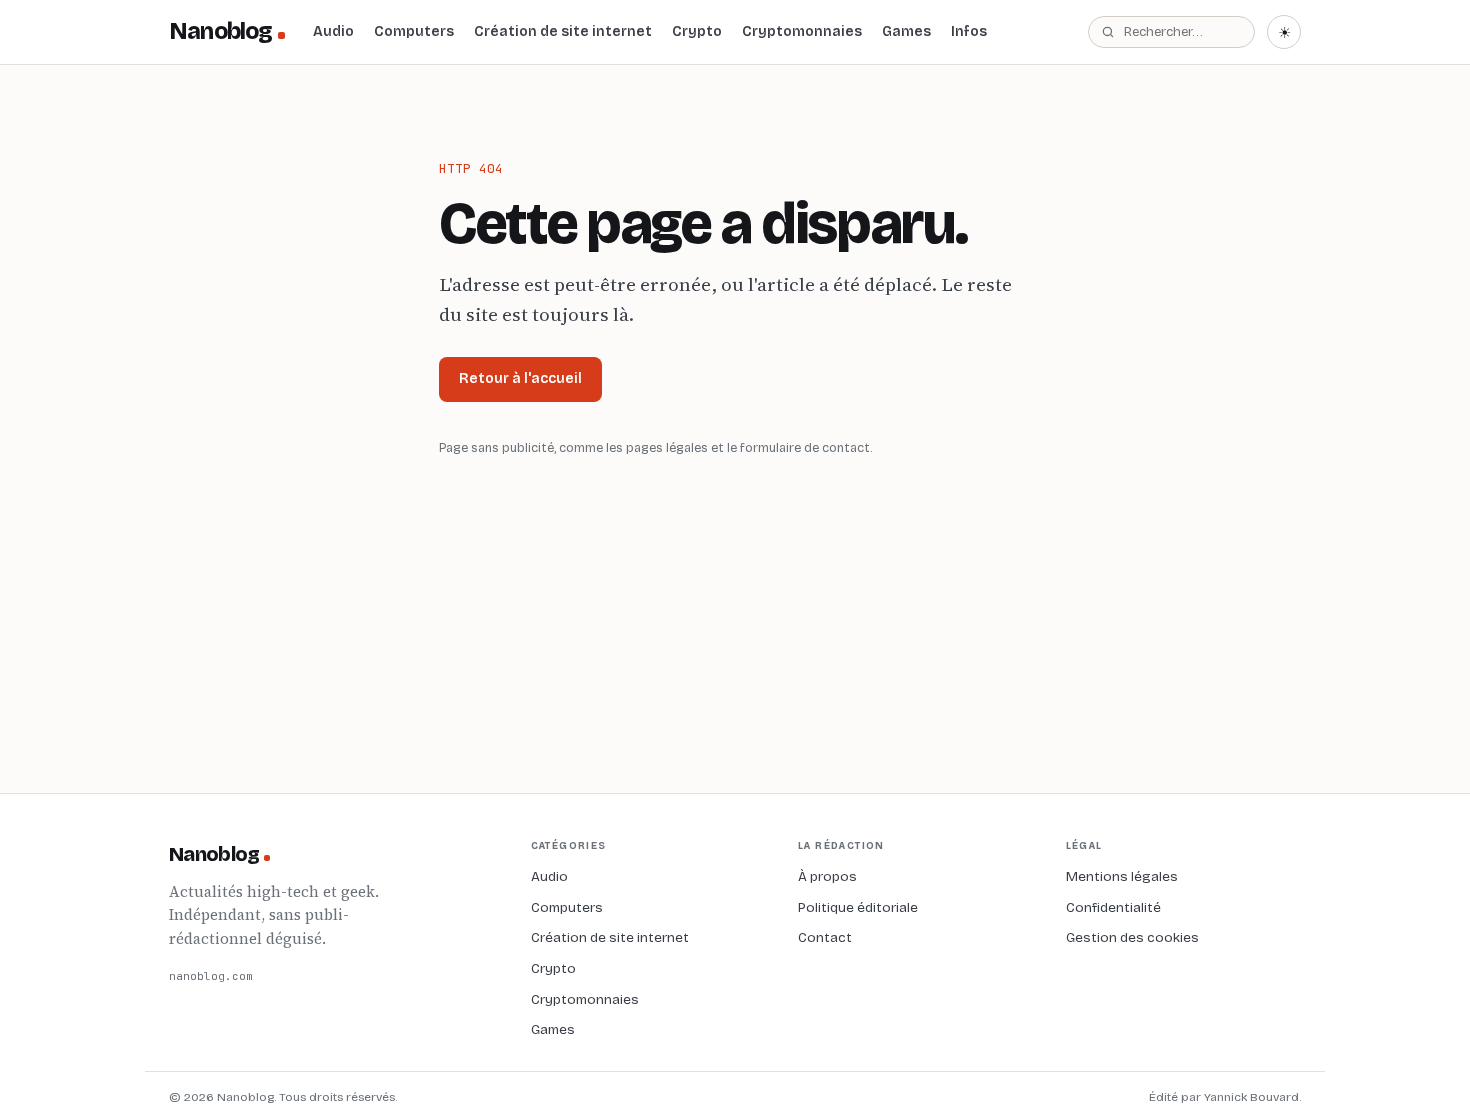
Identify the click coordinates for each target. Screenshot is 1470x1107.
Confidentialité (1113, 907)
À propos (827, 876)
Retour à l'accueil (520, 378)
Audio (333, 31)
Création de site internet (563, 31)
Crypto (697, 31)
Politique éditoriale (858, 907)
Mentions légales (1122, 876)
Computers (414, 31)
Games (906, 31)
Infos (969, 31)
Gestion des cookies (1132, 937)
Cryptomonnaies (802, 31)
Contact (825, 937)
